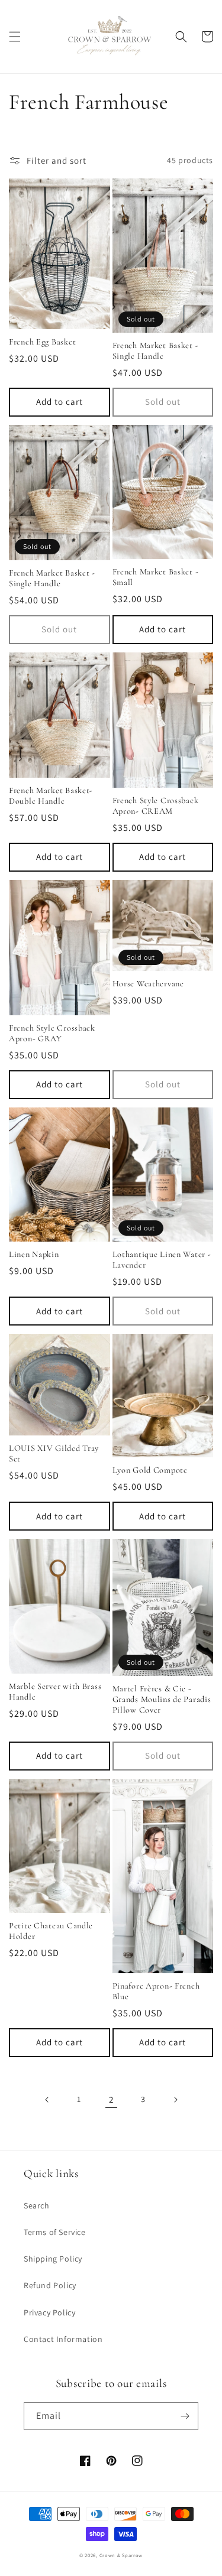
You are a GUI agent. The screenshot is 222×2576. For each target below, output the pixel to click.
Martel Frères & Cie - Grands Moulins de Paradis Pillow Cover (162, 1699)
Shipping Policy (53, 2259)
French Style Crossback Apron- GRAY (52, 1033)
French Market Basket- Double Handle (51, 796)
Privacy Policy (49, 2312)
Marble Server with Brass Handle (55, 1692)
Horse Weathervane (148, 984)
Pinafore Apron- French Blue (156, 1991)
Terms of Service (55, 2232)
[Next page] (175, 2100)
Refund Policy (50, 2285)
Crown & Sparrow (121, 2555)
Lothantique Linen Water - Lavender (162, 1260)
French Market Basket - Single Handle (156, 351)
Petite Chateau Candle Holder (51, 1931)
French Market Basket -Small (156, 577)
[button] (15, 37)
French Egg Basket (42, 342)
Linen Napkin (34, 1254)
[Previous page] (47, 2100)
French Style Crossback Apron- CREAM (156, 806)
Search (37, 2205)
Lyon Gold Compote (150, 1470)
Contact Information (63, 2339)
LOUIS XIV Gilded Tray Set (54, 1453)
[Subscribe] (185, 2416)
